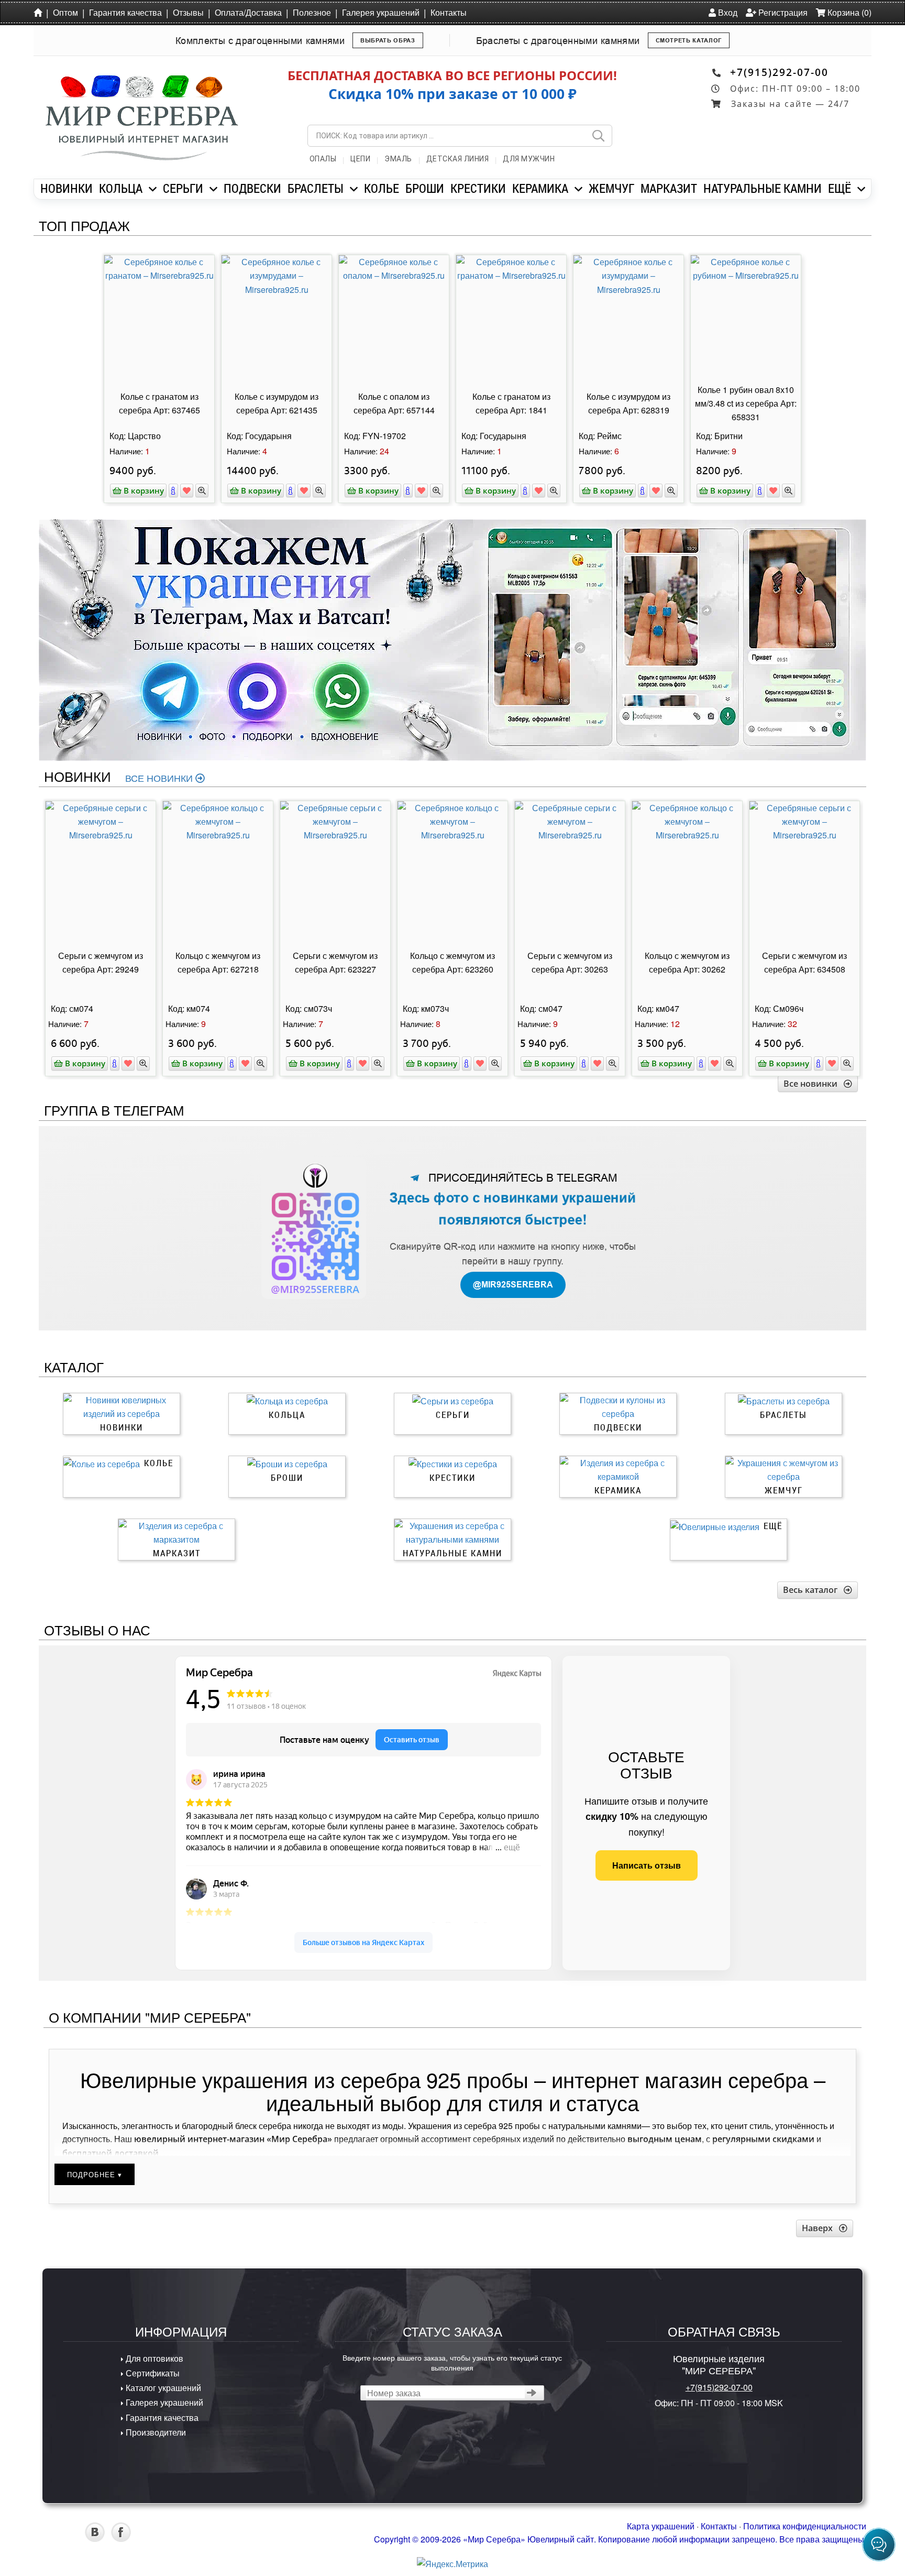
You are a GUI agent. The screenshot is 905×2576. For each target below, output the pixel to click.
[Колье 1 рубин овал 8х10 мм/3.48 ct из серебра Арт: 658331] (746, 318)
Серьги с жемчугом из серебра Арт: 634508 (804, 962)
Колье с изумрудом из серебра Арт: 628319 (628, 403)
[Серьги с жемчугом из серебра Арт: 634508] (804, 864)
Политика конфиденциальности (805, 2526)
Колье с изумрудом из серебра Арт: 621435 (277, 403)
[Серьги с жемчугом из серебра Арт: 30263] (570, 864)
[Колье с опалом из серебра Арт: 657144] (394, 318)
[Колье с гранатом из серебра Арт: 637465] (159, 318)
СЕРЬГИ (183, 188)
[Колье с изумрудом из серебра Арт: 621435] (277, 318)
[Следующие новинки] (868, 879)
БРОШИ (425, 188)
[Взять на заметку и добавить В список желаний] (128, 1063)
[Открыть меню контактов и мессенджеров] (879, 2545)
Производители (155, 2432)
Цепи (360, 159)
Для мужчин (529, 159)
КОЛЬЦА (121, 188)
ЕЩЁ (840, 188)
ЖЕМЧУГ (611, 188)
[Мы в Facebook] (121, 2539)
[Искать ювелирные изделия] (598, 136)
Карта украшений (661, 2526)
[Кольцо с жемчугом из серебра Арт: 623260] (452, 864)
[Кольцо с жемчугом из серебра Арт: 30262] (687, 864)
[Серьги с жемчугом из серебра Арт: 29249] (101, 864)
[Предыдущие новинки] (37, 879)
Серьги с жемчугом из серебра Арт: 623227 (335, 962)
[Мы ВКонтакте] (95, 2539)
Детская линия (458, 159)
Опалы (323, 159)
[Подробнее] (173, 491)
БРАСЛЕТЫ (316, 188)
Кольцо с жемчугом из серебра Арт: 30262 (687, 962)
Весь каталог (813, 1590)
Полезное (312, 12)
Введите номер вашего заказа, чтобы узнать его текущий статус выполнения (452, 2362)
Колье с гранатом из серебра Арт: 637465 (159, 403)
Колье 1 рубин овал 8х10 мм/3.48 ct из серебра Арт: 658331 (746, 403)
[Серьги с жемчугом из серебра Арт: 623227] (335, 864)
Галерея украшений (381, 12)
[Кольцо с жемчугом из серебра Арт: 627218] (218, 864)
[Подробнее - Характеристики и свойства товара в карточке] (115, 1063)
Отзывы (188, 12)
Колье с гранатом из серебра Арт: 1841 (511, 403)
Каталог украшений (162, 2388)
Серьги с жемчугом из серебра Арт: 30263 (570, 962)
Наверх (820, 2228)
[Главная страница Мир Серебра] (40, 12)
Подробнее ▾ (95, 2174)
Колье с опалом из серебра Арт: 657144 (394, 403)
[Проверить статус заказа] (532, 2393)
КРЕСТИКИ (478, 188)
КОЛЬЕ (382, 188)
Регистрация (782, 12)
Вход (727, 12)
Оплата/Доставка (248, 12)
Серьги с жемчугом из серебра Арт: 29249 (101, 962)
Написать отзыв (647, 1865)
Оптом (65, 12)
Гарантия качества (125, 12)
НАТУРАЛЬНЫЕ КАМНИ (763, 188)
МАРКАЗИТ (669, 188)
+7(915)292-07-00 (779, 72)
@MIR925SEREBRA (513, 1285)
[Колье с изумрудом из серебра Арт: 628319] (628, 318)
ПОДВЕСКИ (252, 188)
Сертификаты (152, 2373)
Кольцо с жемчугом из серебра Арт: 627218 (218, 962)
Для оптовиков (153, 2358)
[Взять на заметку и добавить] (187, 491)
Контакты (449, 12)
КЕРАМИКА (540, 188)
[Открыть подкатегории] (153, 189)
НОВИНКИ (67, 188)
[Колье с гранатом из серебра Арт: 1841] (511, 318)
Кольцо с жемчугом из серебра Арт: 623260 (452, 962)
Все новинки (160, 778)
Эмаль (398, 159)
